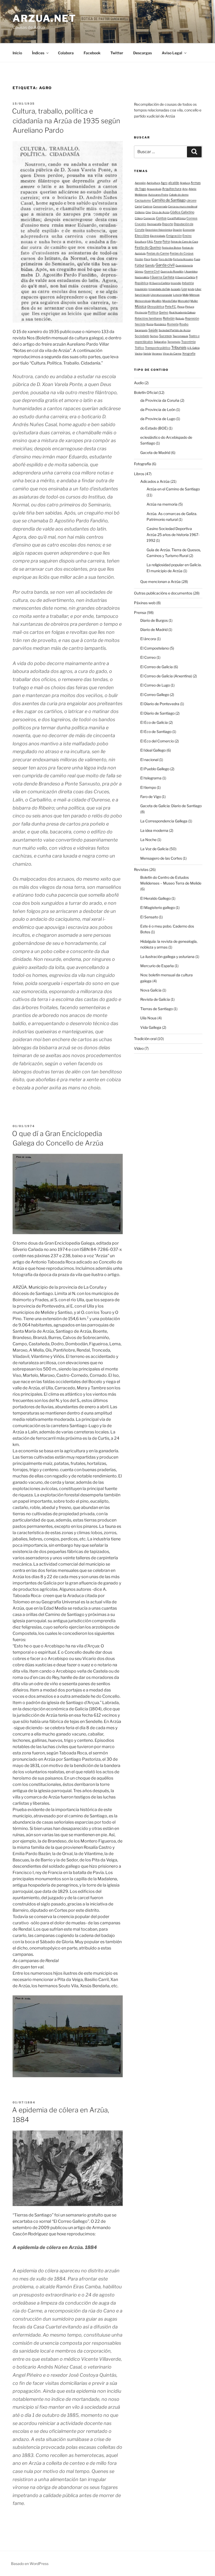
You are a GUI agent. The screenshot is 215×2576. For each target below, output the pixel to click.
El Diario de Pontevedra (160, 704)
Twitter (117, 53)
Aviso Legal (172, 53)
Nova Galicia (151, 990)
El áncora (148, 639)
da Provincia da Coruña (160, 400)
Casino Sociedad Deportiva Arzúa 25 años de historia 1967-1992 (173, 534)
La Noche (148, 840)
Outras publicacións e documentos (163, 593)
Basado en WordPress (30, 2564)
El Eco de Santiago (156, 732)
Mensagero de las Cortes (161, 858)
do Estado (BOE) (154, 428)
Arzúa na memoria (162, 504)
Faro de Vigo (151, 797)
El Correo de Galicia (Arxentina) (166, 676)
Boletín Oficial (146, 392)
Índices (38, 53)
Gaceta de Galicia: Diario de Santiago (171, 806)
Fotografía (143, 464)
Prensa (140, 612)
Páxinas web (145, 603)
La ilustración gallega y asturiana (167, 957)
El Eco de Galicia (154, 722)
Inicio (17, 53)
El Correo (148, 657)
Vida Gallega (151, 1027)
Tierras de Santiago (157, 1009)
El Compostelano (155, 648)
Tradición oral (145, 1039)
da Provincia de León (158, 409)
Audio (139, 383)
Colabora (66, 53)
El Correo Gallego (155, 695)
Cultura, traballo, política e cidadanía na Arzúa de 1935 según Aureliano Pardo (66, 121)
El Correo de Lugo (155, 685)
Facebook (92, 53)
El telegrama (151, 778)
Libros (139, 474)
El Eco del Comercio (157, 741)
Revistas (141, 869)
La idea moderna (154, 830)
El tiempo (148, 787)
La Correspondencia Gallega (164, 821)
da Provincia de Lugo (158, 419)
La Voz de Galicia (154, 849)
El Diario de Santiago (157, 713)
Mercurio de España (157, 966)
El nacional (149, 760)
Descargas (143, 53)
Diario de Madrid (154, 630)
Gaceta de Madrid (155, 452)
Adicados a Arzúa (155, 481)
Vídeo (139, 1048)
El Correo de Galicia (157, 667)
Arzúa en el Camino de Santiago (173, 489)
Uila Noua (148, 1018)
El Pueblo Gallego (155, 769)
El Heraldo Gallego (155, 898)
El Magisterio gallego (158, 907)
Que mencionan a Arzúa (160, 582)
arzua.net (44, 18)
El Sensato (149, 917)
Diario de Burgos (154, 620)
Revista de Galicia (155, 999)
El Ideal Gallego (153, 750)
